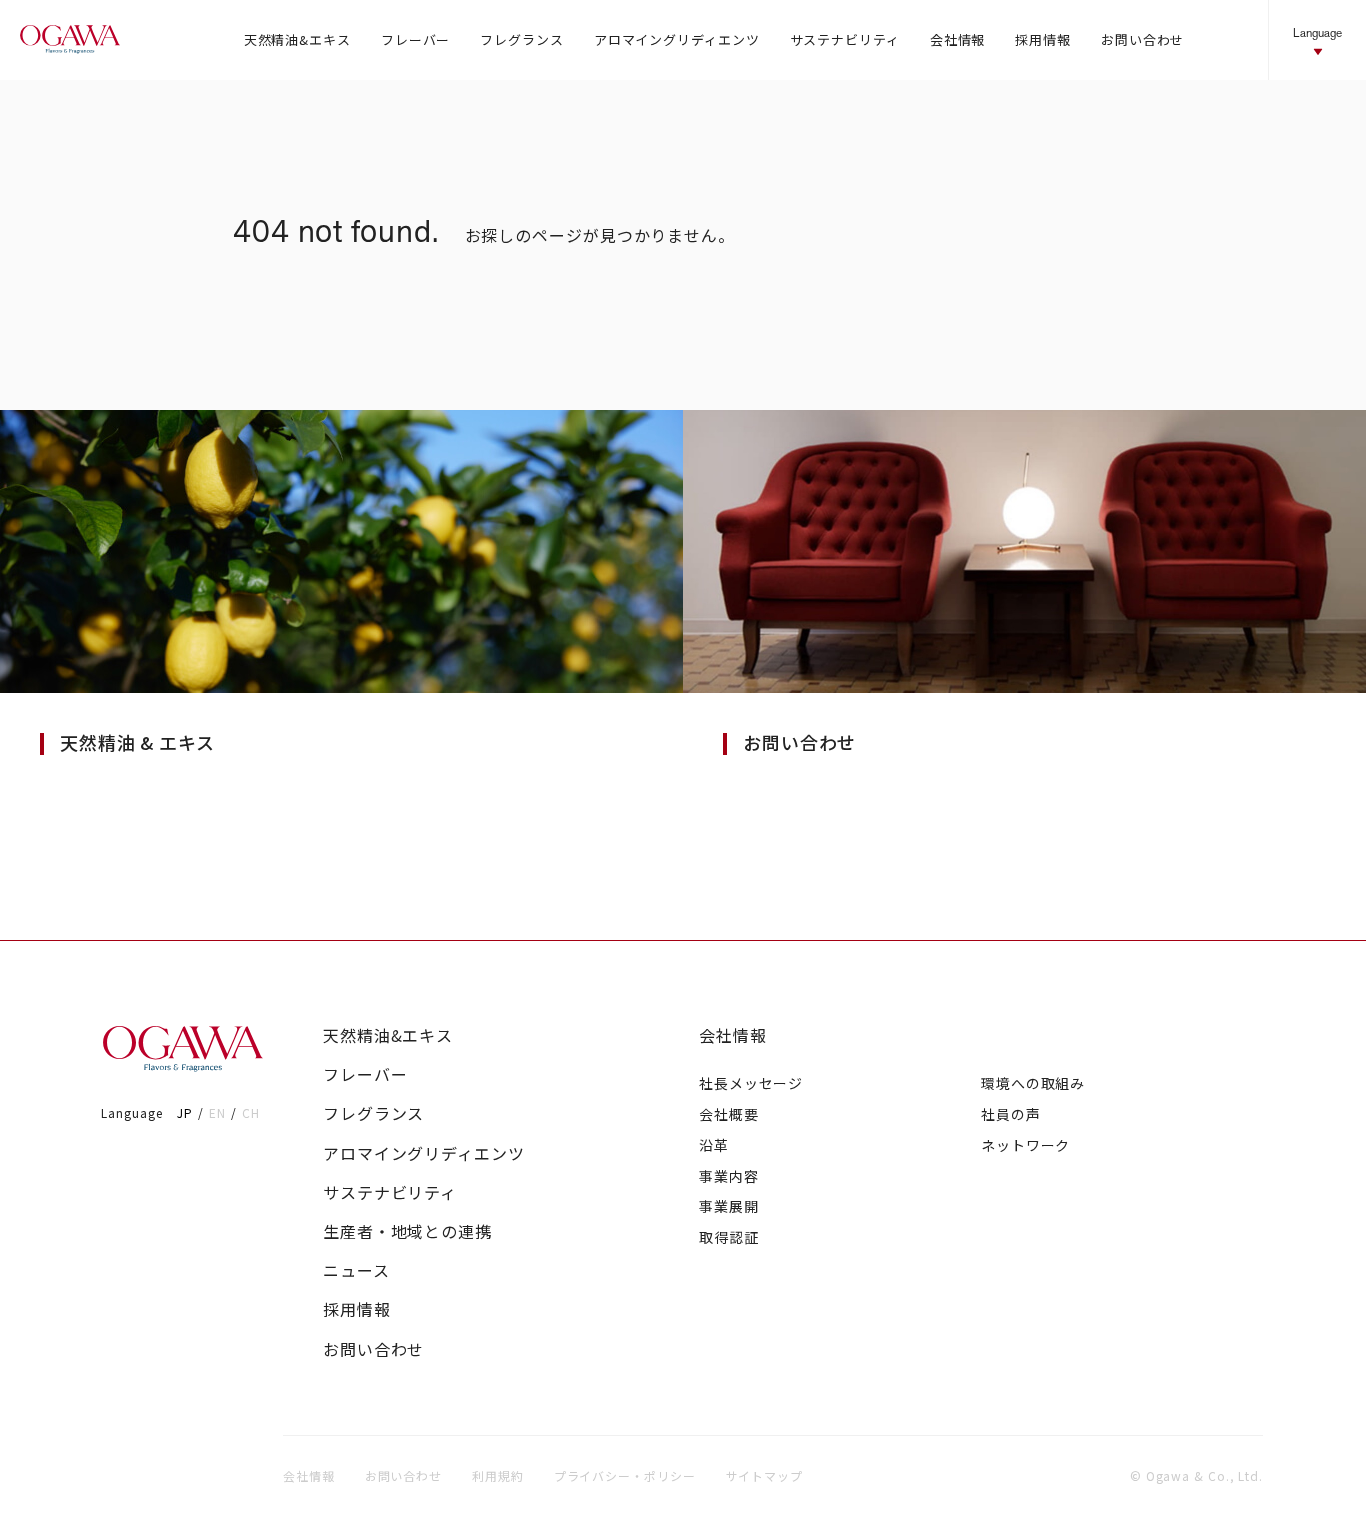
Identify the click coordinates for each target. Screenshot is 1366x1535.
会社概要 (729, 1114)
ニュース (356, 1270)
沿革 (714, 1145)
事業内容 (729, 1176)
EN (217, 1112)
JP (185, 1112)
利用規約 (498, 1475)
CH (251, 1112)
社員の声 (1011, 1114)
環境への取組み (1033, 1083)
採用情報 (357, 1309)
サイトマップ (764, 1475)
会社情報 (733, 1035)
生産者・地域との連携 (407, 1231)
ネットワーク (1025, 1145)
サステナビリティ (390, 1192)
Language (1317, 32)
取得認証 (729, 1237)
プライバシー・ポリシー (625, 1475)
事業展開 (729, 1206)
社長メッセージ (751, 1083)
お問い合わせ (373, 1349)
